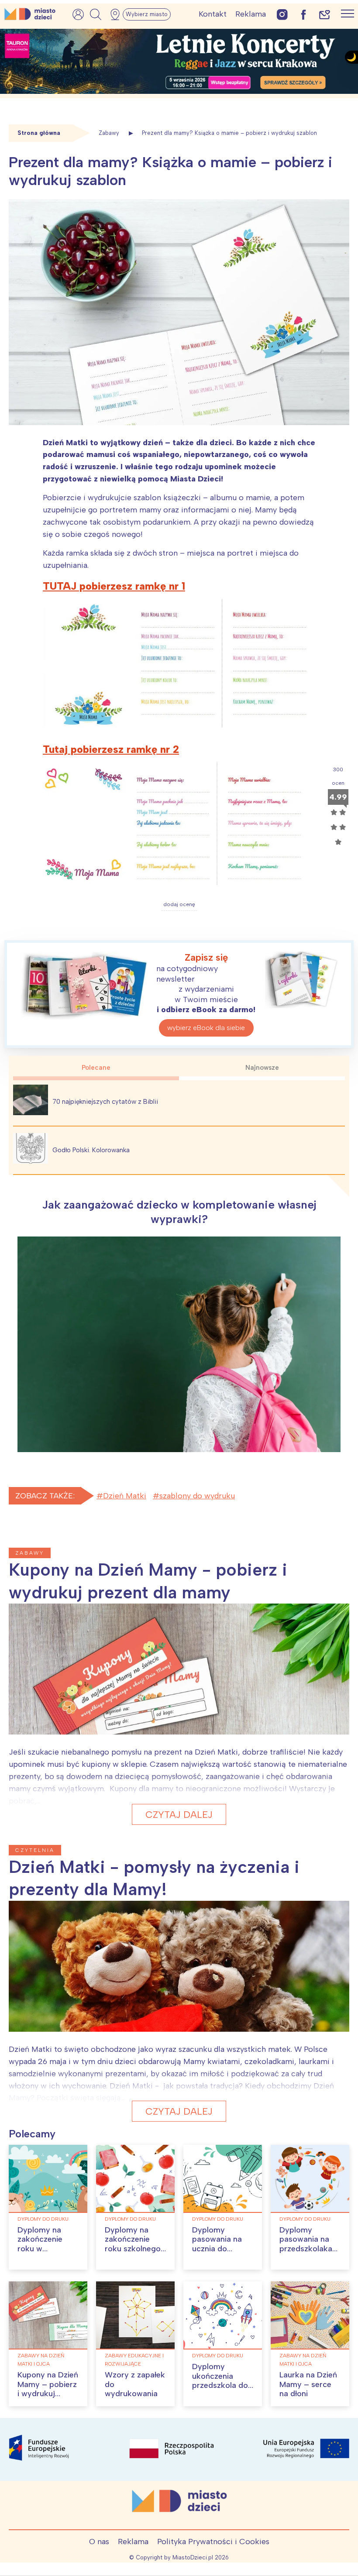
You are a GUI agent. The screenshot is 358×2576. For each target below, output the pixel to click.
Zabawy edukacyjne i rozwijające (134, 2360)
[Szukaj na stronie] (96, 14)
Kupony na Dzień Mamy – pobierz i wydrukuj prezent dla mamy (48, 2394)
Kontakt (213, 14)
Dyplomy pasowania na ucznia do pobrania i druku (222, 2244)
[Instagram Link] (282, 14)
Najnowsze (262, 1068)
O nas (99, 2542)
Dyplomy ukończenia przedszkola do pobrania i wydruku (220, 2385)
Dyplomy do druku (43, 2219)
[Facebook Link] (303, 14)
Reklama (251, 14)
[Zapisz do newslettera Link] (325, 14)
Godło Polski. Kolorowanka (91, 1150)
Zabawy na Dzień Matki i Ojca (41, 2360)
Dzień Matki (125, 1496)
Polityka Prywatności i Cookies (213, 2542)
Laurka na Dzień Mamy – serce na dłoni (308, 2384)
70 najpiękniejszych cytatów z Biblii (105, 1102)
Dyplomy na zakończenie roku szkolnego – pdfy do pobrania (133, 2249)
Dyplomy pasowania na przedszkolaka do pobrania (306, 2244)
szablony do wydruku (197, 1496)
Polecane (96, 1068)
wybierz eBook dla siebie (206, 1028)
